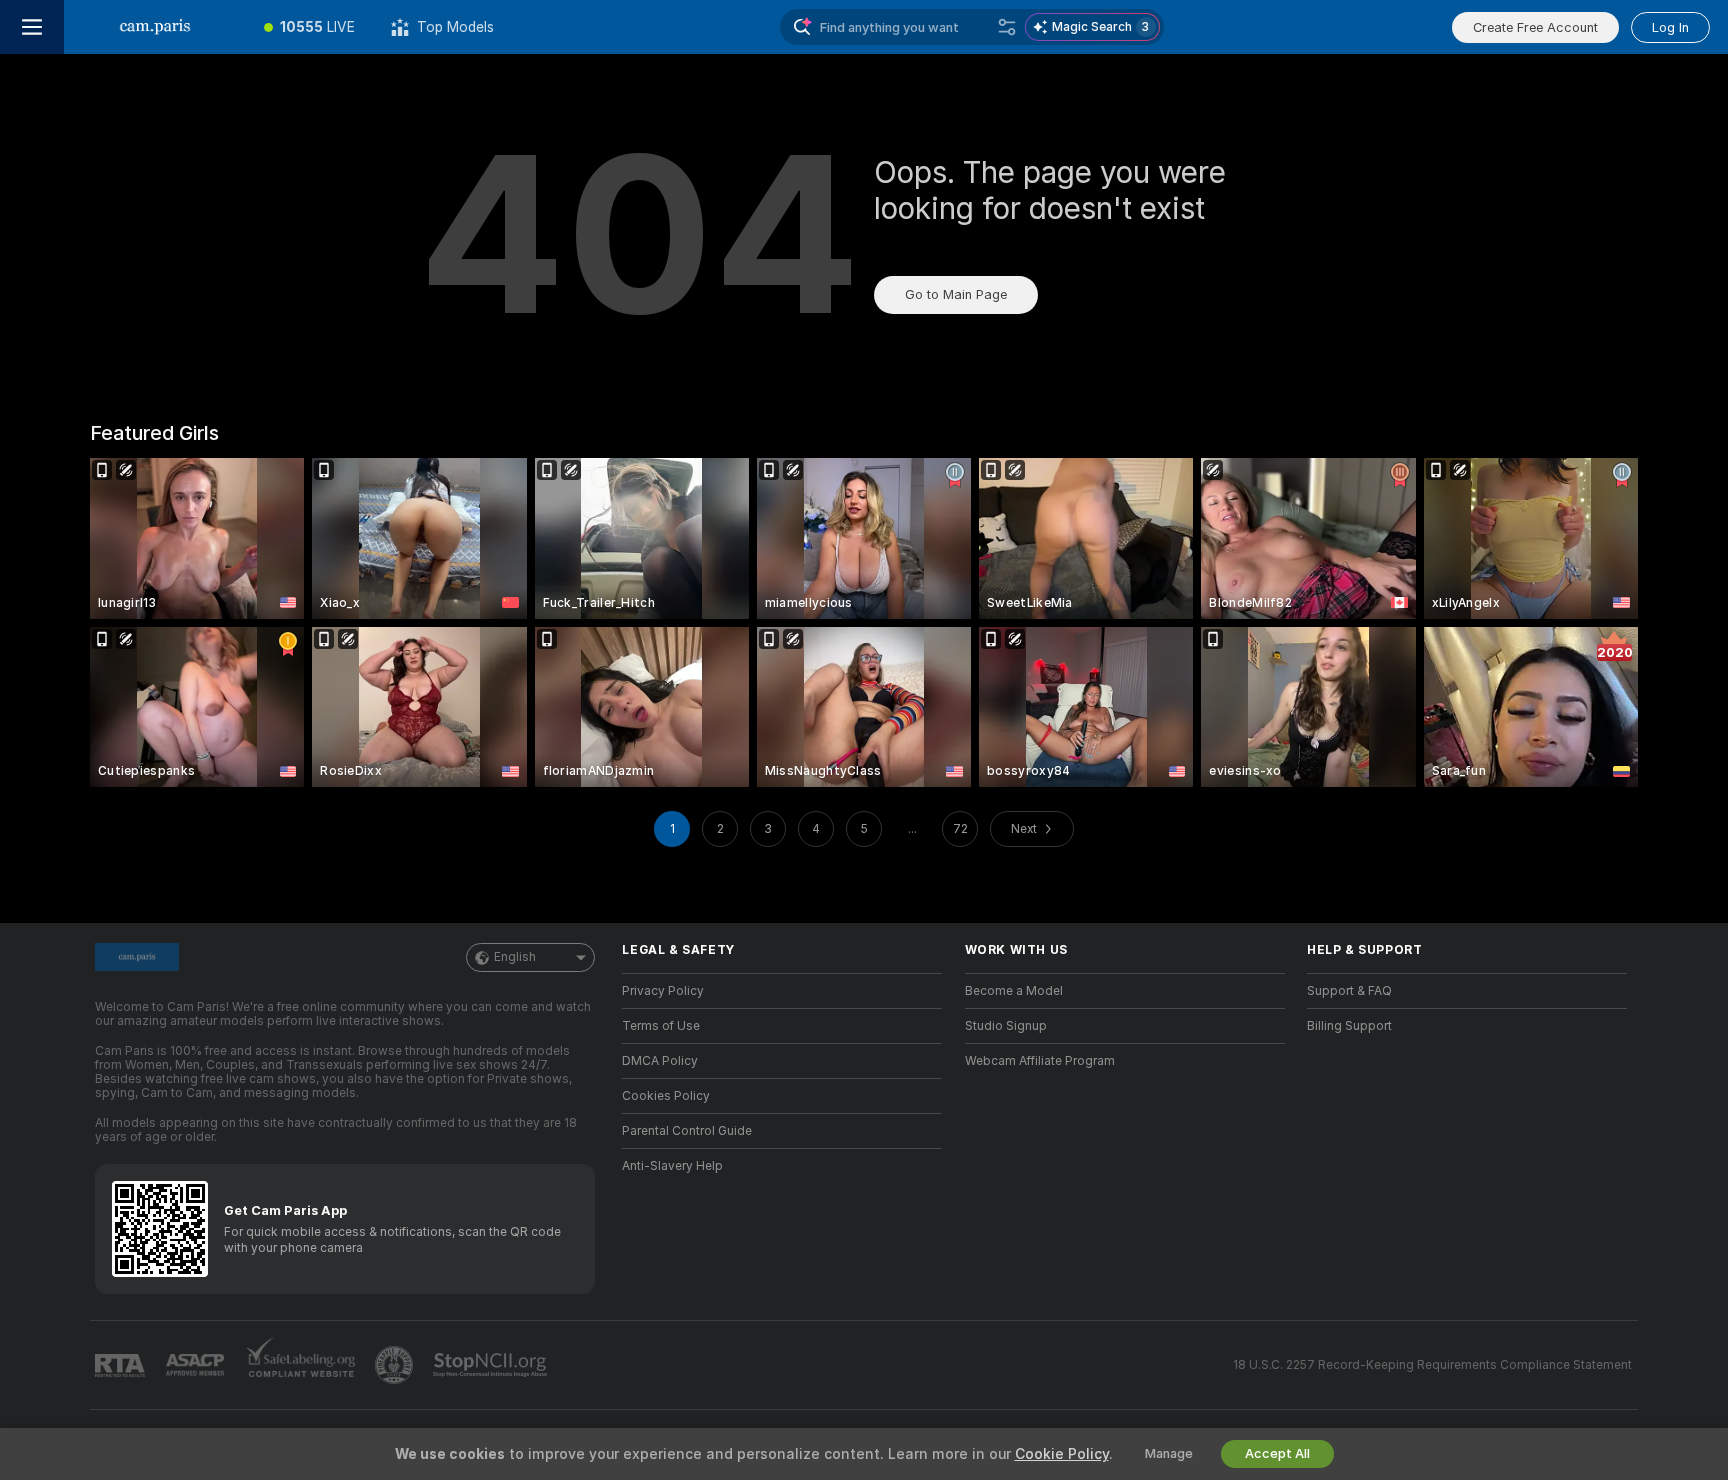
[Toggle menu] (32, 27)
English (515, 957)
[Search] (1007, 27)
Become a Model (1014, 991)
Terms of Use (661, 1026)
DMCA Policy (660, 1061)
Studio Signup (1006, 1026)
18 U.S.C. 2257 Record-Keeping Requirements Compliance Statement (1432, 1365)
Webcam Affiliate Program (1040, 1061)
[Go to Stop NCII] (492, 1365)
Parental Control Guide (687, 1131)
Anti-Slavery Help (672, 1166)
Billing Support (1349, 1026)
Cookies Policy (666, 1096)
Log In (1670, 27)
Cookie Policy (1062, 1454)
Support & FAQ (1349, 991)
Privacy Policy (663, 991)
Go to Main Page (956, 294)
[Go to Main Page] (155, 27)
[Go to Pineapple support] (396, 1365)
